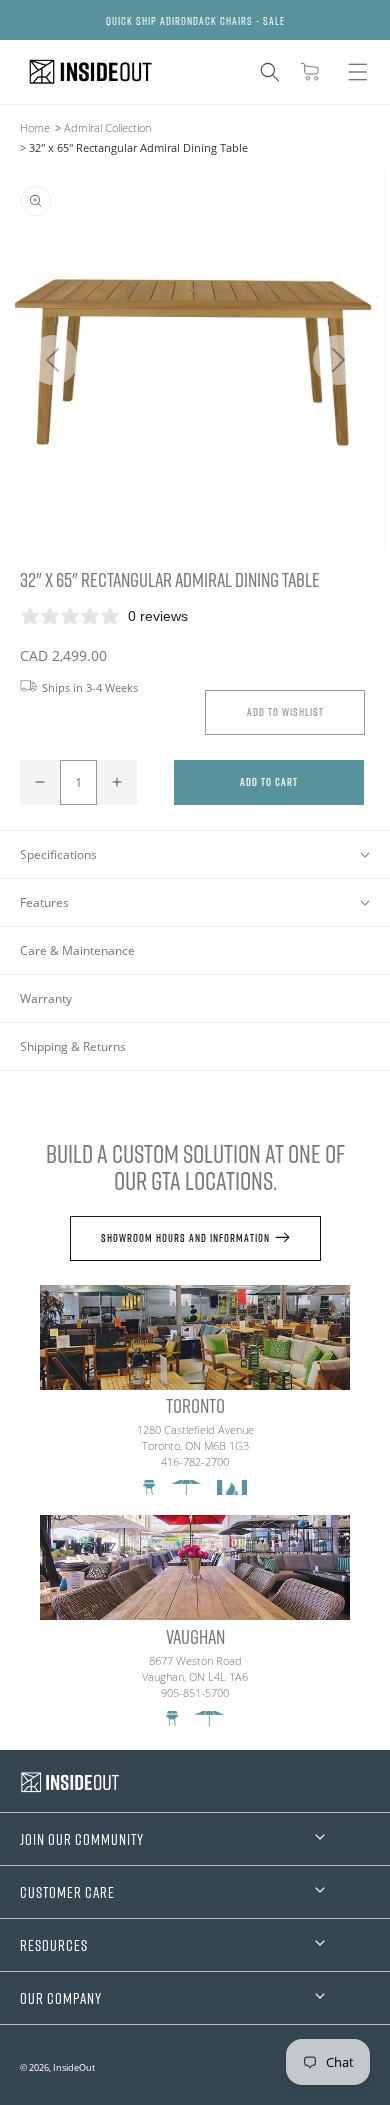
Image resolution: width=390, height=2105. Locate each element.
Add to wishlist (285, 711)
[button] (270, 72)
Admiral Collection (107, 127)
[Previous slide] (52, 360)
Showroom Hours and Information (185, 1237)
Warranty (46, 998)
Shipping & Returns (73, 1046)
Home (35, 127)
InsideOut (74, 2067)
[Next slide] (337, 360)
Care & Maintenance (77, 950)
